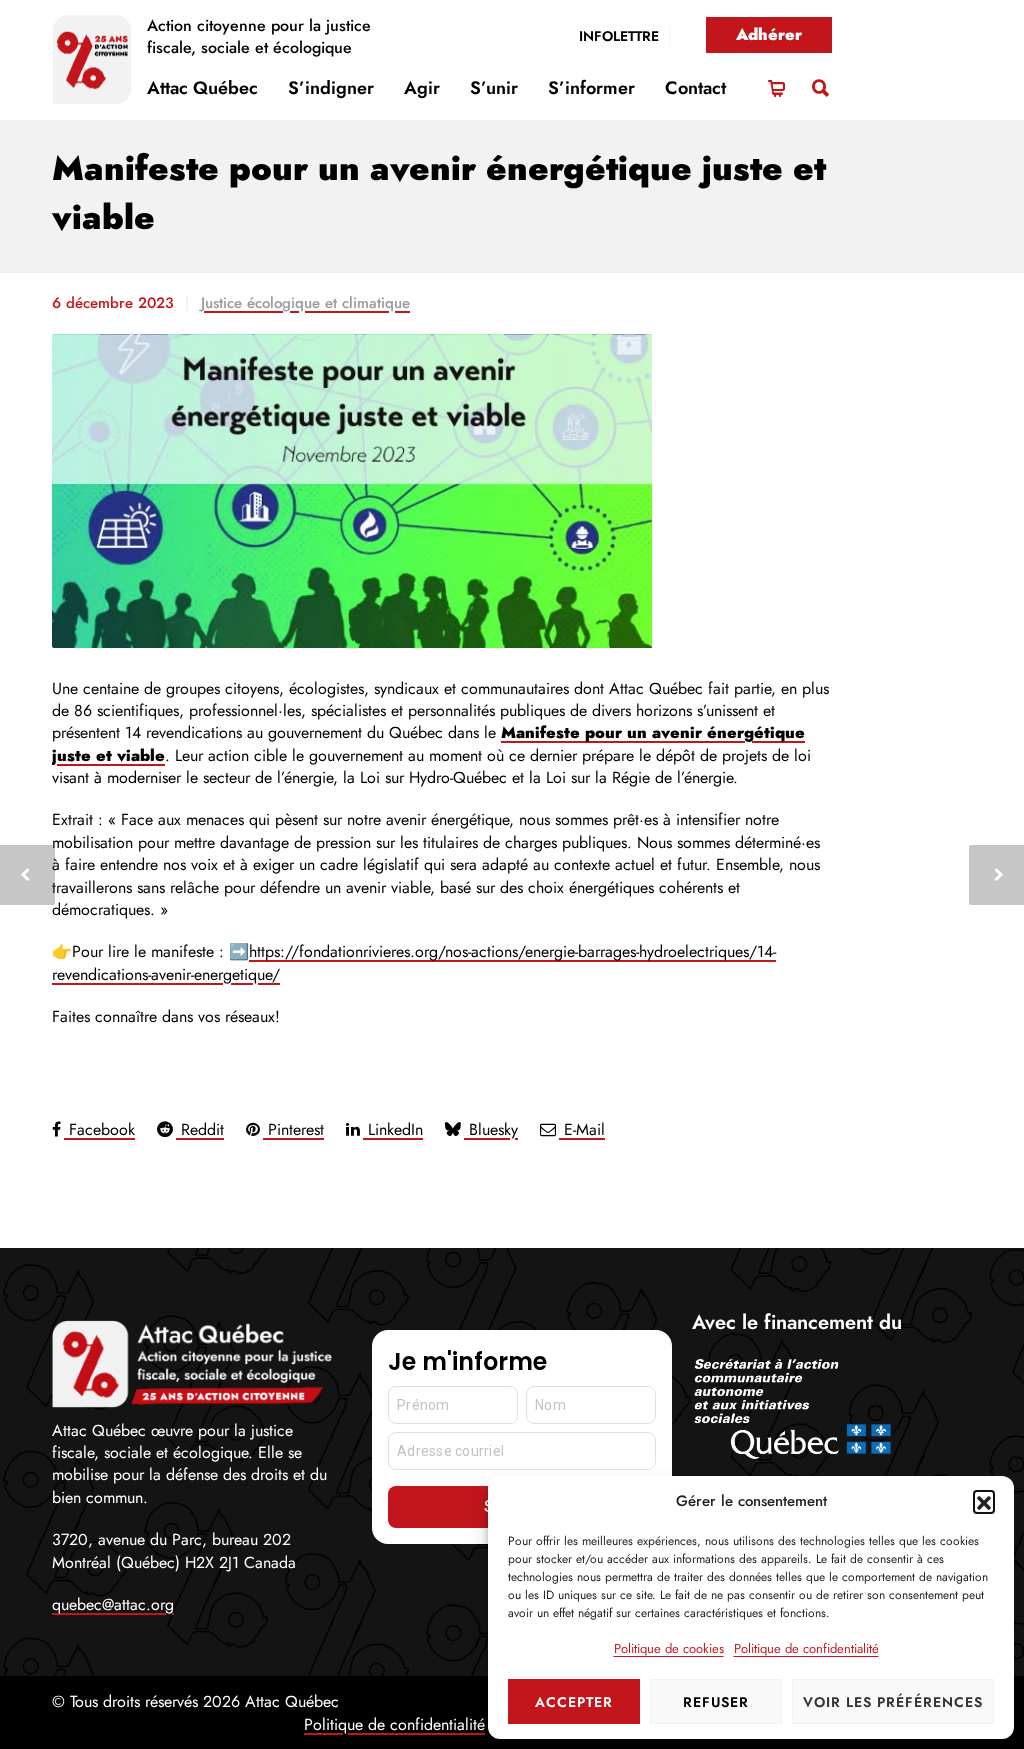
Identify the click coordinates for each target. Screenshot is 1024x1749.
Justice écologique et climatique (305, 303)
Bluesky (491, 1129)
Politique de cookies (669, 1648)
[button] (984, 1501)
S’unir (494, 88)
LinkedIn (393, 1129)
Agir (422, 88)
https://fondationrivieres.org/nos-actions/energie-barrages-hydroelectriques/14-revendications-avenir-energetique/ (414, 962)
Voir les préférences (893, 1702)
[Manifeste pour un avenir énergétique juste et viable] (442, 491)
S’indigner (331, 88)
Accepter (574, 1702)
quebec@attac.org (113, 1604)
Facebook (99, 1129)
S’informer (591, 88)
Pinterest (293, 1129)
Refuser (716, 1702)
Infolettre (619, 36)
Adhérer (769, 34)
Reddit (200, 1129)
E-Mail (582, 1129)
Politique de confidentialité (806, 1648)
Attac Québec (202, 88)
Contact (695, 88)
